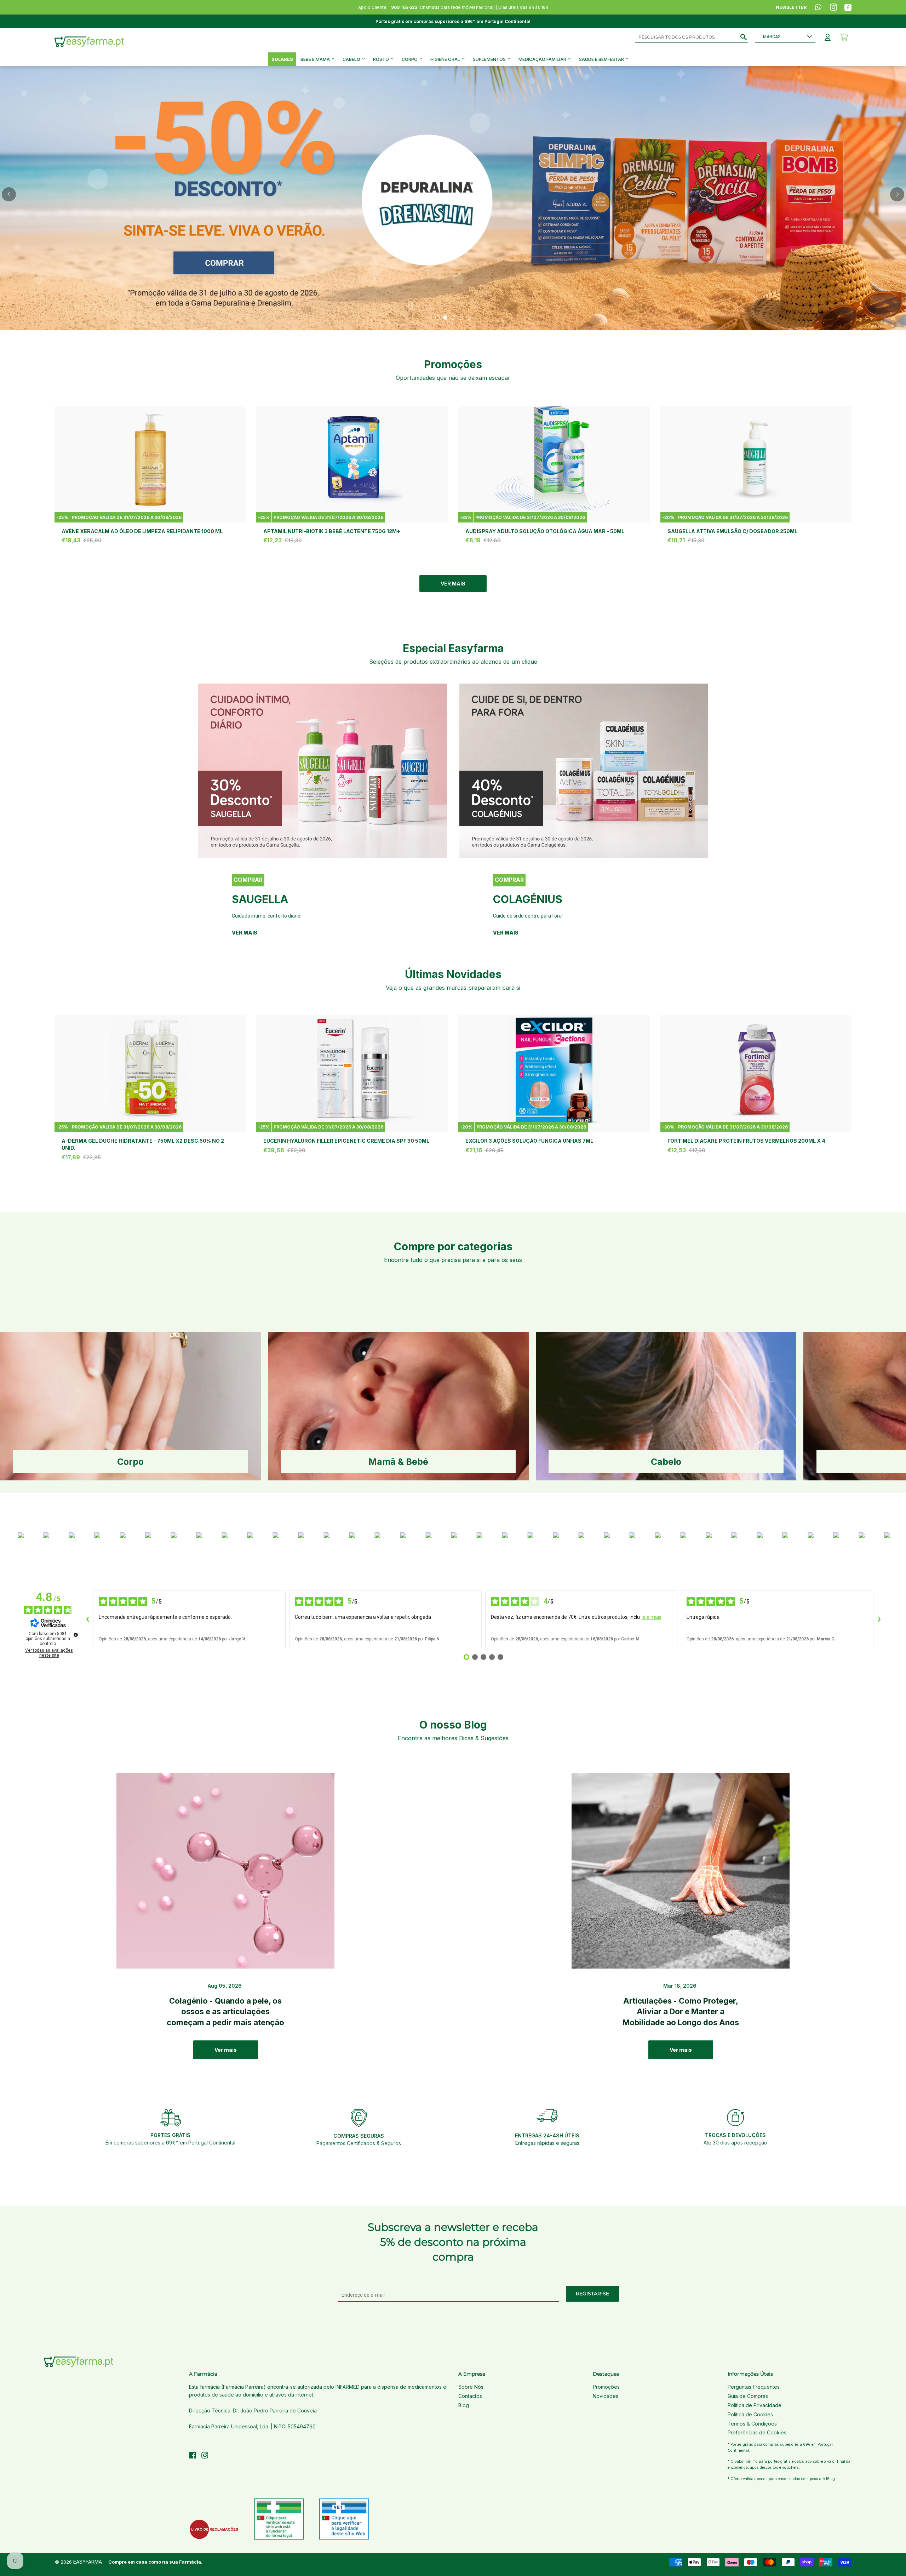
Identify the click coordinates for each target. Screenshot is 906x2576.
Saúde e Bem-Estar (602, 59)
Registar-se (592, 2294)
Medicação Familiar (543, 59)
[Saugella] (323, 771)
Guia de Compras (748, 2396)
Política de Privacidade (755, 2405)
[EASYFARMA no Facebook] (193, 2456)
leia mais (652, 1617)
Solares (282, 59)
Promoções (606, 2387)
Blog (464, 2405)
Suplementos (490, 59)
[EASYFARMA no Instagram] (205, 2456)
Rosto (382, 59)
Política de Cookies (750, 2414)
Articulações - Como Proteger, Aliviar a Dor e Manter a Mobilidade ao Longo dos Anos (681, 2012)
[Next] (897, 194)
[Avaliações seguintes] (879, 1620)
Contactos (470, 2396)
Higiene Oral (446, 59)
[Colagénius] (584, 771)
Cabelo (352, 59)
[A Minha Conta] (828, 37)
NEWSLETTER (791, 7)
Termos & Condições (752, 2424)
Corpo (410, 59)
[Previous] (9, 194)
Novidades (606, 2396)
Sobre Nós (471, 2387)
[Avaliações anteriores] (87, 1620)
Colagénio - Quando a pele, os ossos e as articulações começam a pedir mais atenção (225, 2012)
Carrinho (844, 37)
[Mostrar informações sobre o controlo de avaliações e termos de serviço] (76, 1635)
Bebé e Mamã (316, 59)
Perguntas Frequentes (754, 2387)
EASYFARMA (88, 2562)
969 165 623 (404, 7)
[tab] (437, 318)
